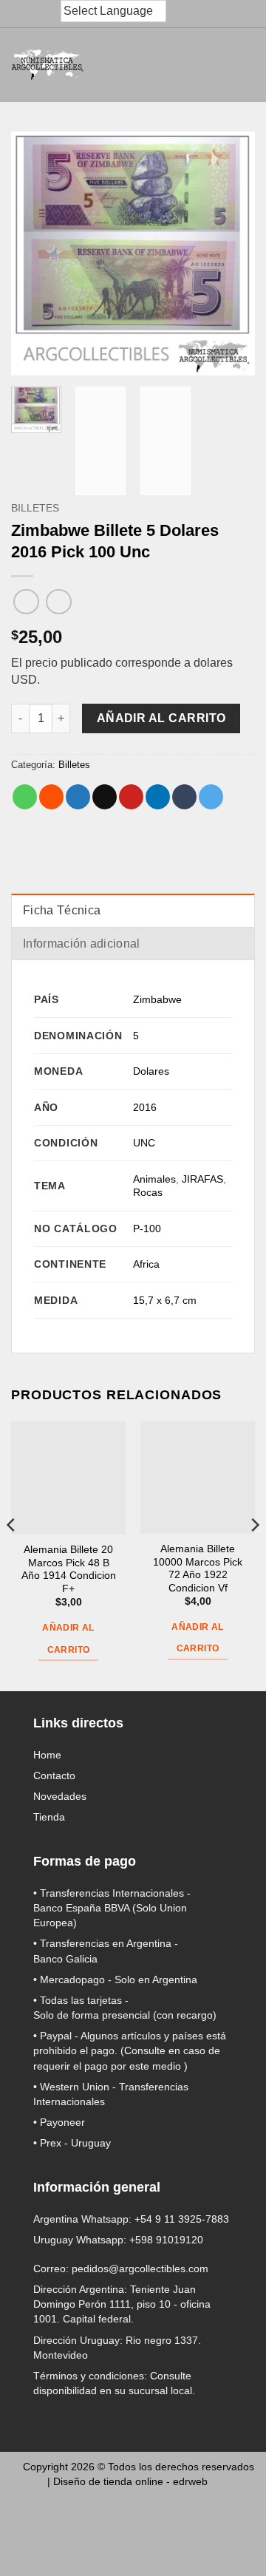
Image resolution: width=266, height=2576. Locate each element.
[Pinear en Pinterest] (131, 797)
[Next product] (26, 602)
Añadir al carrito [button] (68, 1638)
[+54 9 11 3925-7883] (50, 14)
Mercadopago (72, 1979)
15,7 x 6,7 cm (165, 1300)
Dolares (151, 1071)
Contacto (54, 1775)
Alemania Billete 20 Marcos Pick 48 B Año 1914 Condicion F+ (69, 1569)
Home (47, 1755)
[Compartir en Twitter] (78, 797)
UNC (144, 1143)
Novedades (60, 1796)
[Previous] (12, 1554)
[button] (139, 65)
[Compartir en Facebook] (51, 797)
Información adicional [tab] (82, 944)
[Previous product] (59, 602)
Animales (154, 1179)
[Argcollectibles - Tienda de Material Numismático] (48, 65)
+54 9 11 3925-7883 (182, 2219)
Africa (146, 1264)
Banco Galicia (65, 1959)
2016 (145, 1107)
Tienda (49, 1817)
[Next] (254, 1554)
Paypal (56, 2036)
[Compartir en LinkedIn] (158, 797)
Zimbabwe (157, 999)
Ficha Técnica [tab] (62, 910)
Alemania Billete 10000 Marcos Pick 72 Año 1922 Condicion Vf (198, 1569)
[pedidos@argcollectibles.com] (21, 14)
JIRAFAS (202, 1179)
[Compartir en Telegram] (211, 797)
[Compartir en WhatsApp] (25, 797)
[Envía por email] (105, 797)
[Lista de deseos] (204, 65)
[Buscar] (106, 65)
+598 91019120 (166, 2240)
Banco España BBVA (81, 1908)
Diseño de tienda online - (130, 2481)
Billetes (35, 508)
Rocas (148, 1192)
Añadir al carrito (161, 718)
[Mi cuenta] (171, 65)
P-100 (147, 1228)
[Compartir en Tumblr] (184, 797)
